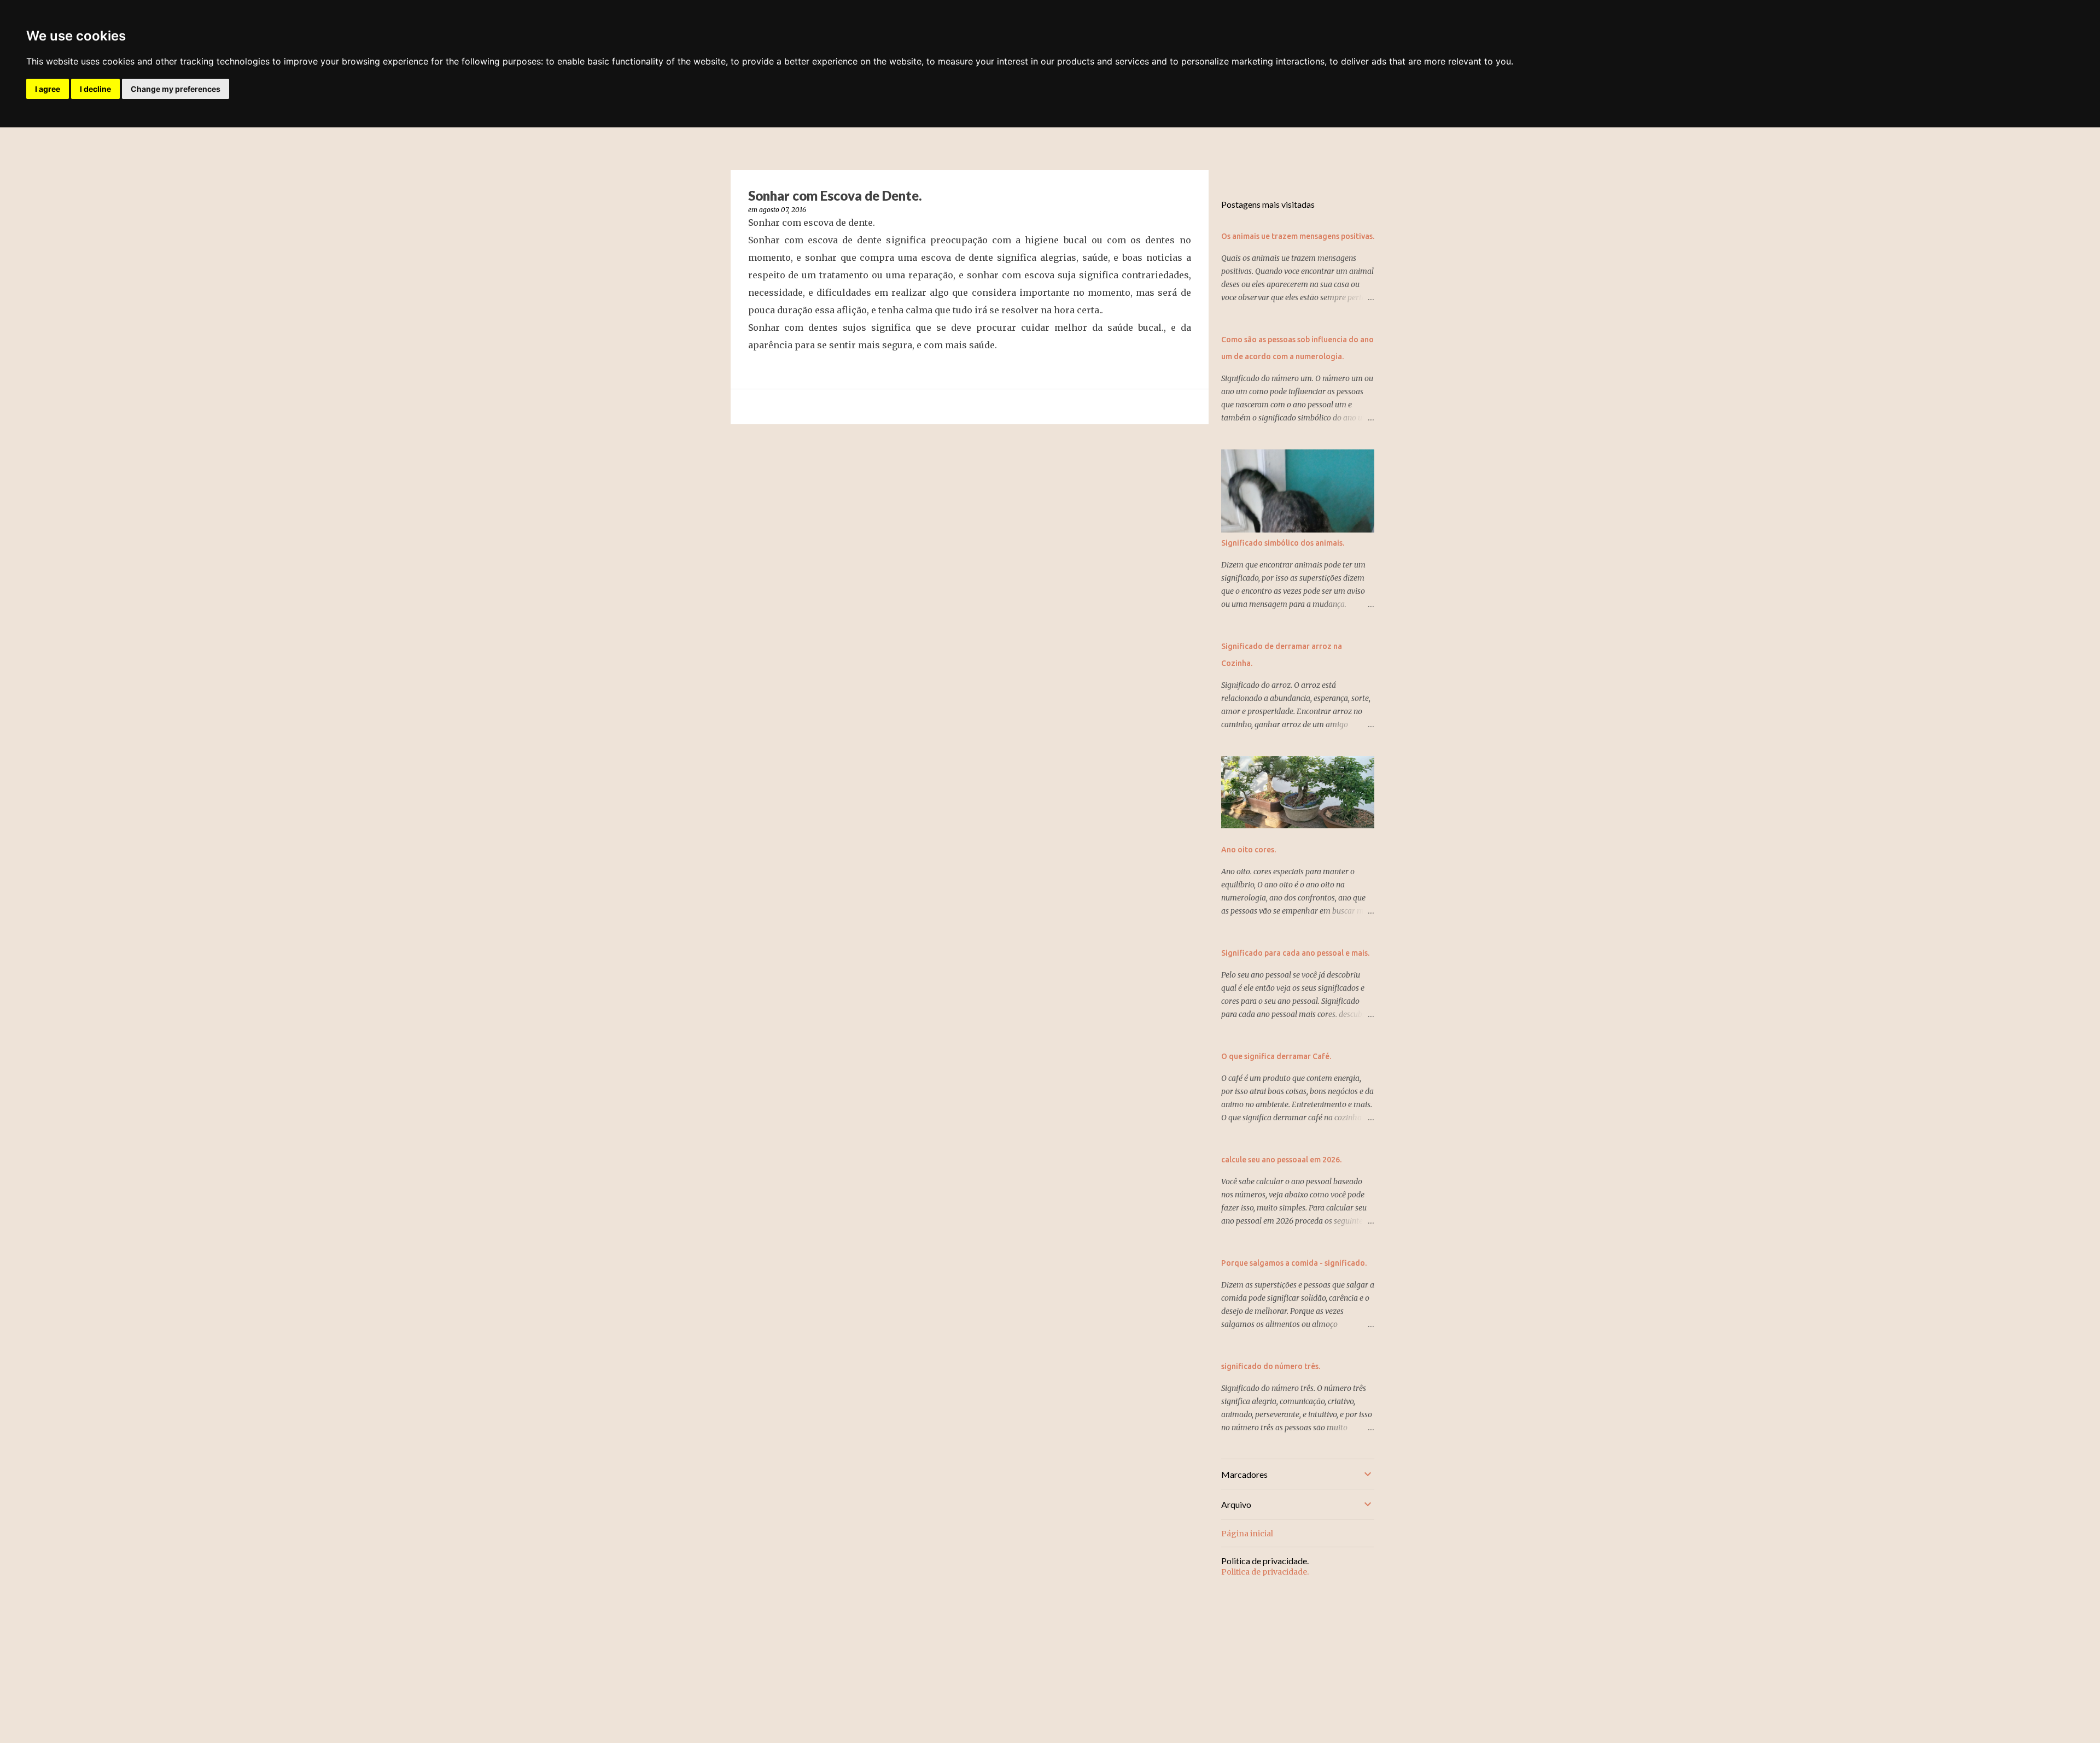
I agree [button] (48, 89)
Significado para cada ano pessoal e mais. (1295, 953)
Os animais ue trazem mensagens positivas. (1298, 236)
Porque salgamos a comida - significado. (1294, 1263)
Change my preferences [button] (176, 89)
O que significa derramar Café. (1276, 1056)
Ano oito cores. (1249, 850)
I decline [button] (95, 89)
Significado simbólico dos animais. (1283, 543)
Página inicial (1247, 1534)
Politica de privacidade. (1265, 1572)
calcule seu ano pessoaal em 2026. (1281, 1160)
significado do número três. (1271, 1366)
